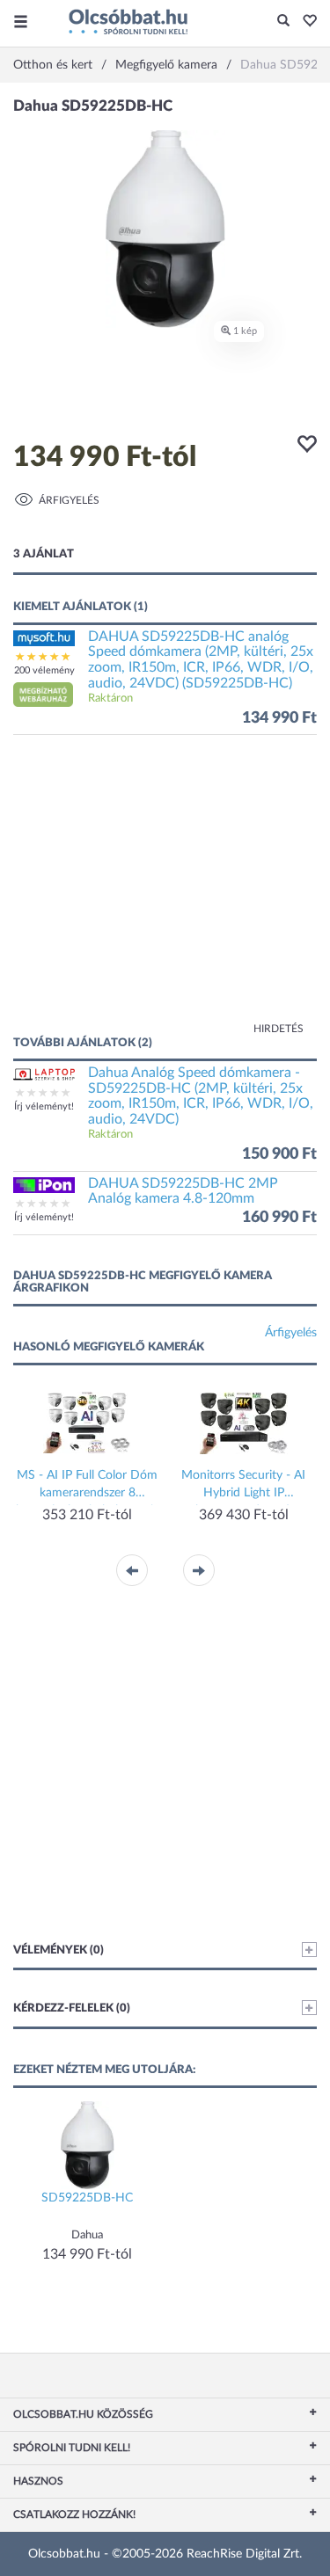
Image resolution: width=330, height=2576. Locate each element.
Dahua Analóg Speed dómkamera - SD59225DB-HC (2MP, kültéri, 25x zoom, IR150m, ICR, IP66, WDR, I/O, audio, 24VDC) (201, 1096)
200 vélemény (44, 670)
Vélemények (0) (59, 1950)
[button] (305, 22)
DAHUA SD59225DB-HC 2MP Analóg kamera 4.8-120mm (183, 1191)
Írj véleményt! (44, 1106)
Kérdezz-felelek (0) (72, 2008)
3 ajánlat (44, 554)
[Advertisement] (165, 893)
